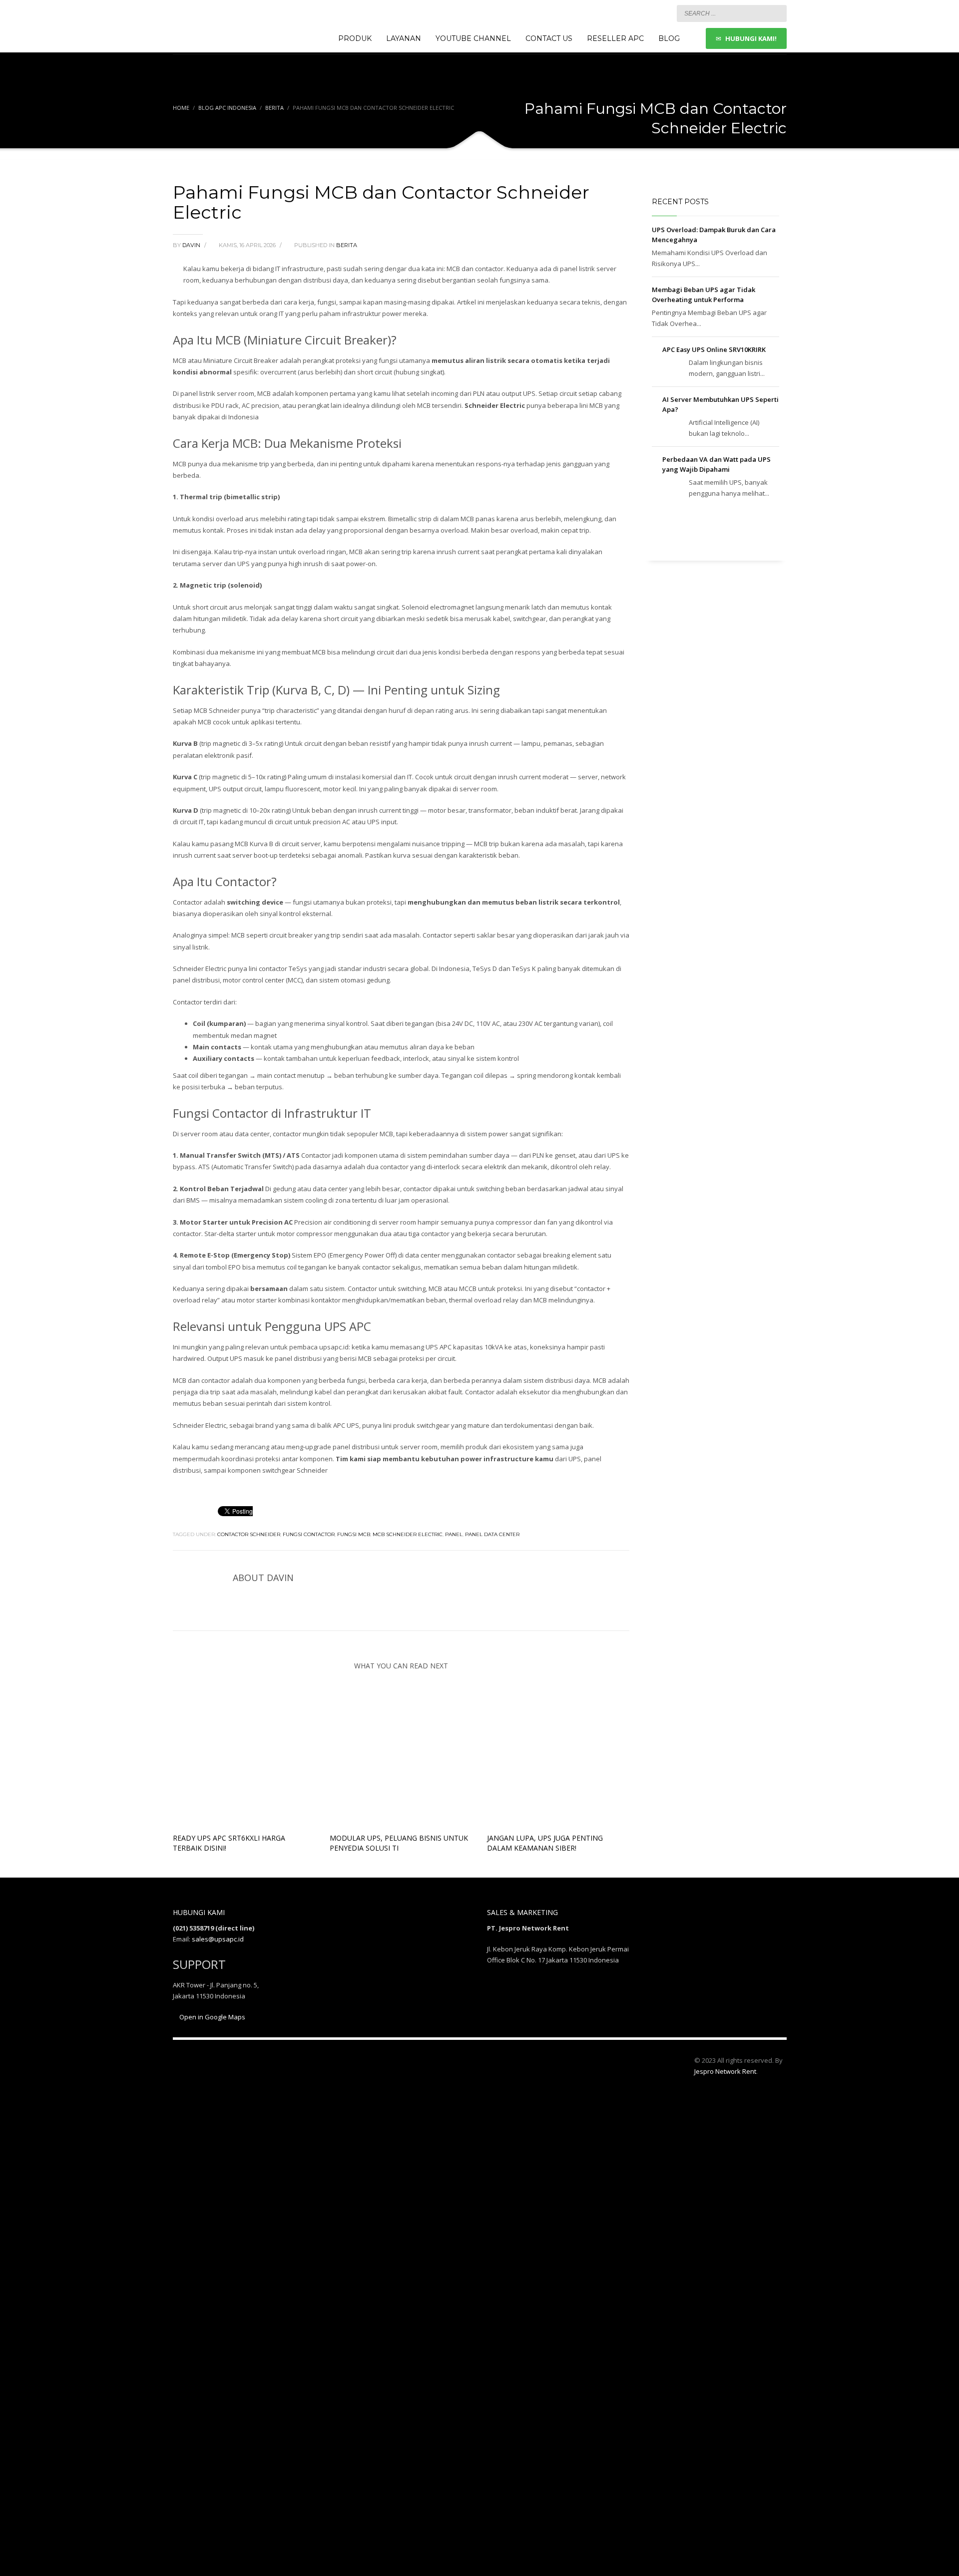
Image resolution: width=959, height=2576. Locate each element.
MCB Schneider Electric (408, 1534)
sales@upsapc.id (218, 1939)
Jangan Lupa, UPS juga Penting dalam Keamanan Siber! (545, 1843)
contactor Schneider (249, 1534)
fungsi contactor (309, 1534)
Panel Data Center (492, 1534)
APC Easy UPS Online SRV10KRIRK (714, 349)
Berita (274, 108)
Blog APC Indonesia (227, 108)
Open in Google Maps (212, 2017)
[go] (777, 13)
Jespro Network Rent (725, 2071)
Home (181, 108)
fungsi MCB (354, 1534)
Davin (192, 245)
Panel (454, 1534)
